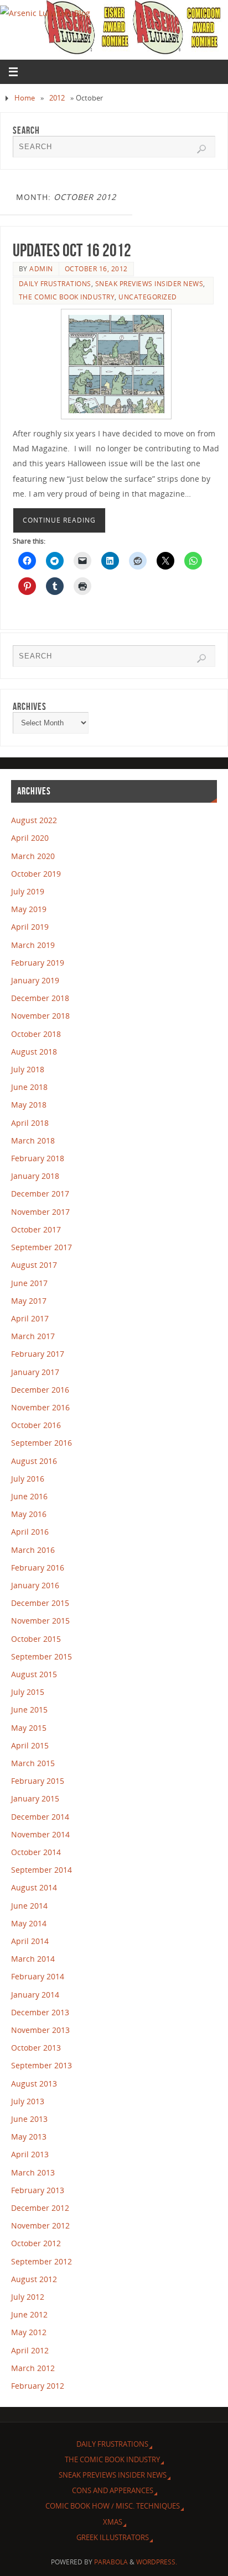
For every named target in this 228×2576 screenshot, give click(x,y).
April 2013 (30, 2154)
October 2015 (36, 1639)
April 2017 (30, 1318)
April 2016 (30, 1532)
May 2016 (29, 1514)
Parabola (111, 2562)
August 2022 (34, 820)
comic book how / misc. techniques (113, 2506)
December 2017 (40, 1194)
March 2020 (33, 856)
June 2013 (29, 2119)
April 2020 (30, 838)
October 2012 (36, 2243)
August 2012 (34, 2279)
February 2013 (38, 2190)
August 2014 (34, 1887)
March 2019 (33, 945)
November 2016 (40, 1407)
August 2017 (34, 1265)
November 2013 (40, 2030)
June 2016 (29, 1496)
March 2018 (33, 1141)
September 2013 (42, 2065)
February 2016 (38, 1568)
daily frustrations (55, 284)
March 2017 (33, 1336)
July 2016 (28, 1479)
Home (25, 98)
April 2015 (30, 1745)
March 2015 (33, 1763)
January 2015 (35, 1798)
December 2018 (40, 998)
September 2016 (42, 1443)
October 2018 (36, 1034)
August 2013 (34, 2084)
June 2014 (29, 1906)
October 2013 (36, 2048)
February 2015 (38, 1781)
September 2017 (42, 1247)
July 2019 (28, 891)
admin (41, 269)
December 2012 (40, 2208)
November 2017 (40, 1212)
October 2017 (36, 1229)
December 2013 (40, 2012)
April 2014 (30, 1941)
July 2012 (28, 2297)
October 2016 (36, 1425)
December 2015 (40, 1603)
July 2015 (28, 1692)
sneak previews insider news (149, 284)
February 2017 (38, 1354)
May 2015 (29, 1728)
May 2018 (29, 1105)
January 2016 (35, 1585)
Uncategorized (148, 297)
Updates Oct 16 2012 (72, 250)
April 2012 (30, 2350)
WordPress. (157, 2562)
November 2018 (40, 1016)
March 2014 (33, 1959)
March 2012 (33, 2368)
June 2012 (29, 2314)
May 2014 (29, 1923)
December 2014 (40, 1817)
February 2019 (38, 963)
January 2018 (35, 1176)
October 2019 (36, 874)
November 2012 (40, 2225)
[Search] (201, 149)
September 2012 (42, 2261)
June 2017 (29, 1283)
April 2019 (30, 927)
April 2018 (30, 1123)
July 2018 (28, 1069)
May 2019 (29, 909)
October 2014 (36, 1852)
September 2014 (42, 1870)
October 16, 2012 (96, 269)
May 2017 (29, 1301)
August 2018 (34, 1052)
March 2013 (33, 2172)
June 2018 (29, 1087)
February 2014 (38, 1976)
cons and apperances (113, 2490)
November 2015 (40, 1621)
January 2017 (35, 1372)
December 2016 (40, 1390)
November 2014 (40, 1834)
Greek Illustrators (113, 2537)
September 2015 (42, 1656)
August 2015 (34, 1674)
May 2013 (29, 2137)
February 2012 (38, 2386)
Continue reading (59, 520)
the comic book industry (67, 297)
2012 (57, 98)
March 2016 (33, 1550)
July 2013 (28, 2101)
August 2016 (34, 1461)
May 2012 (29, 2332)
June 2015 (29, 1710)
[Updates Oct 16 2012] (116, 364)
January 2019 (35, 980)
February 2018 (38, 1158)
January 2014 (35, 1995)
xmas (113, 2522)
